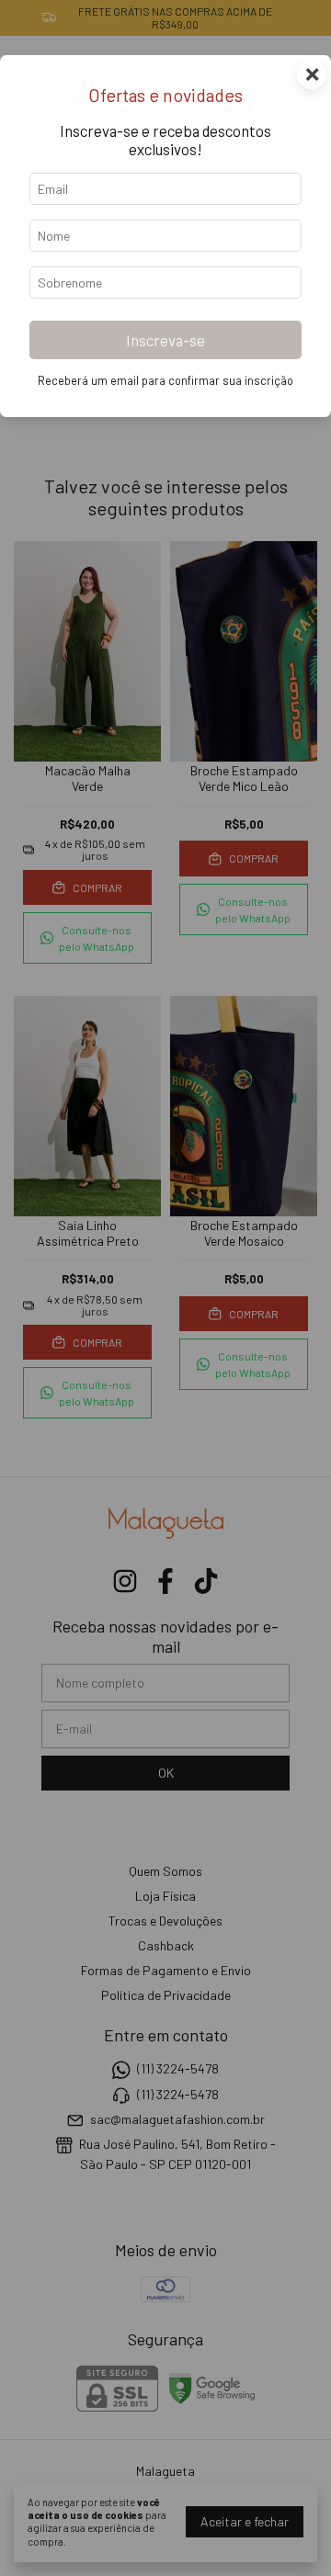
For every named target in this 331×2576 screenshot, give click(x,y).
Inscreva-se (165, 340)
